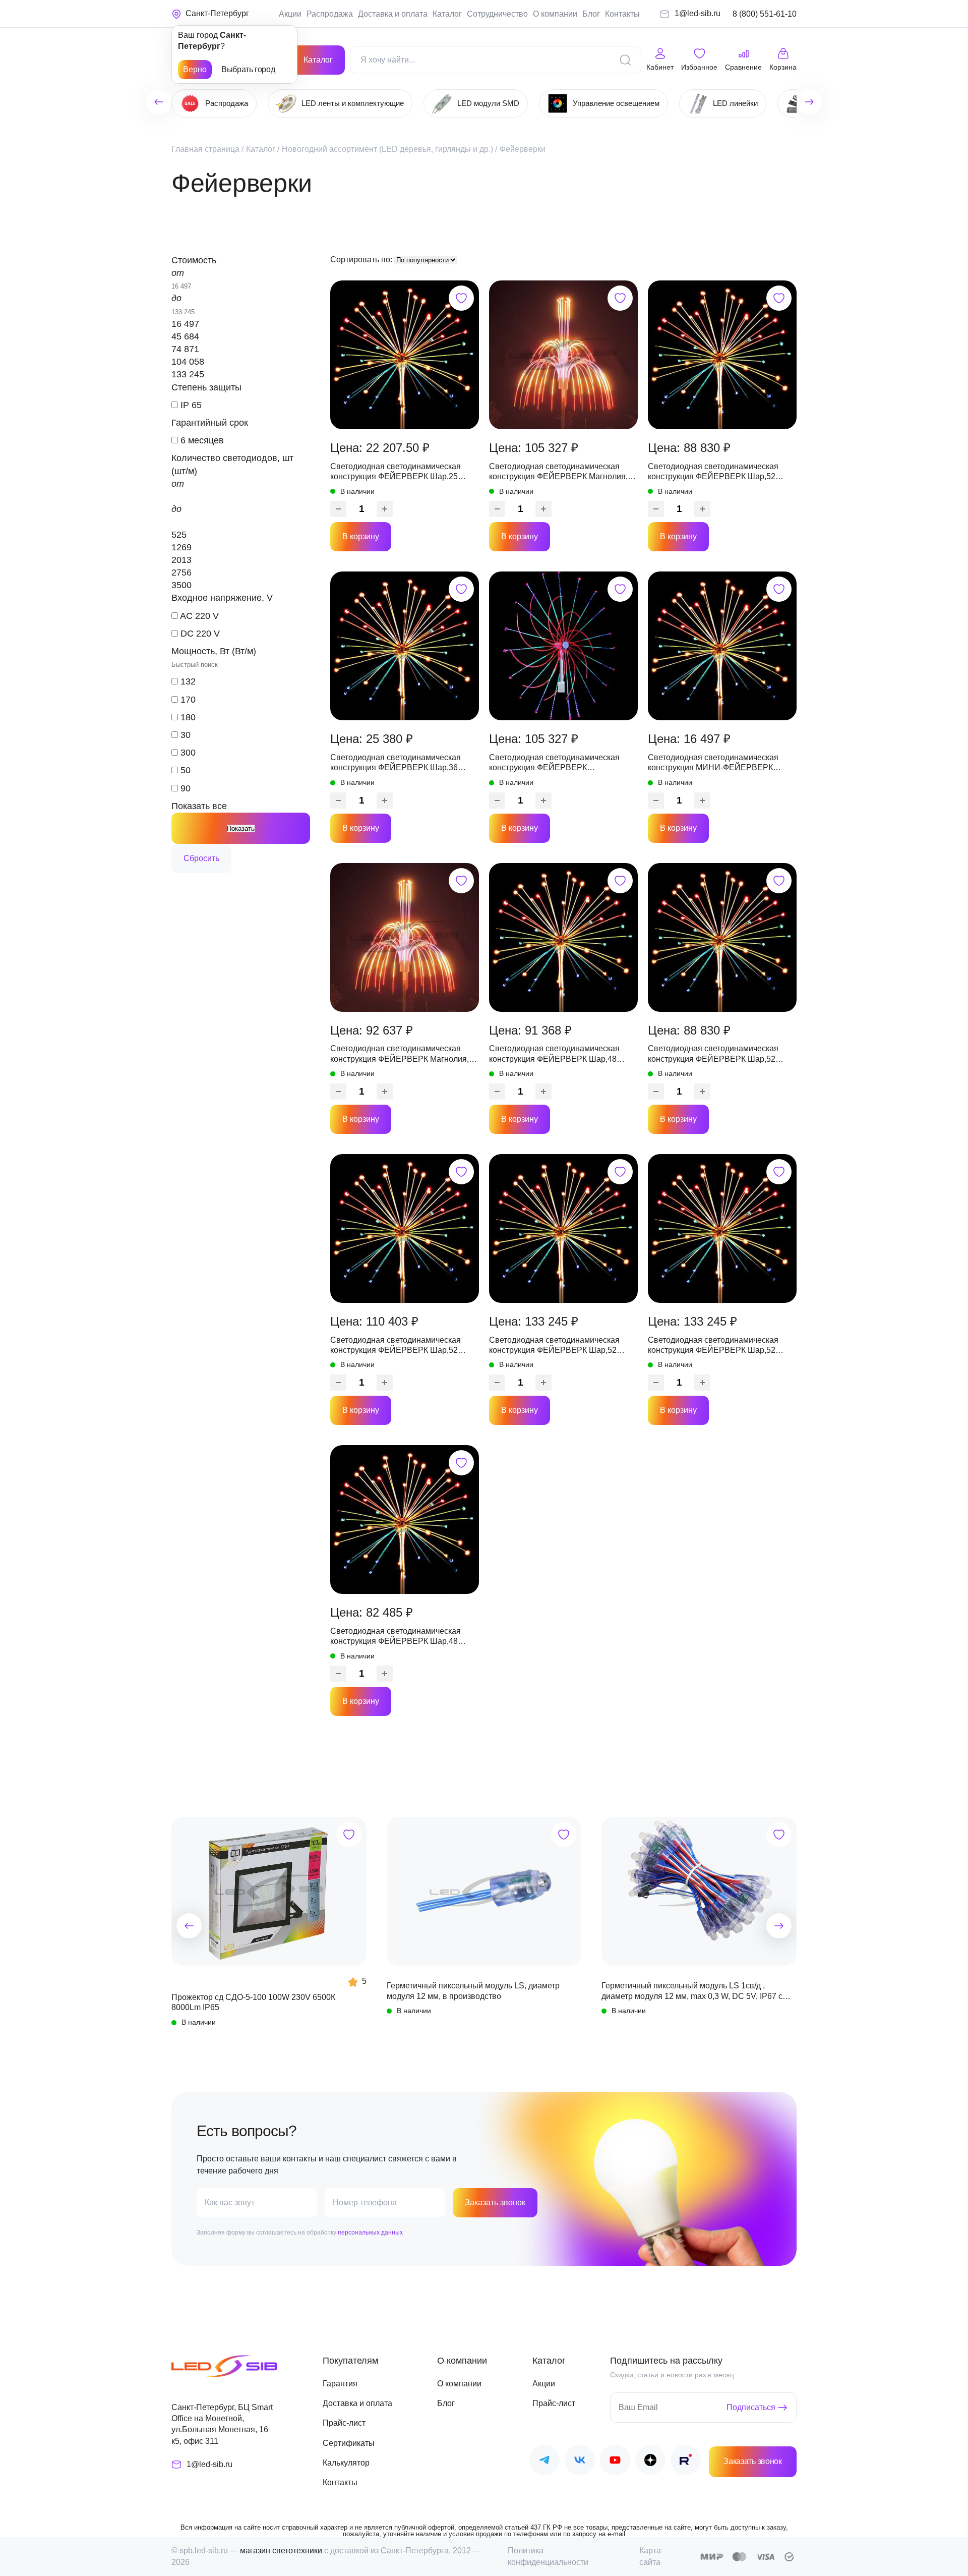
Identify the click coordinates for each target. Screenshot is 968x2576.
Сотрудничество (497, 14)
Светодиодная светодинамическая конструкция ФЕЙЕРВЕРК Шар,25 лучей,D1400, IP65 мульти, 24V (396, 472)
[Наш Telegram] (544, 2462)
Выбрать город (248, 69)
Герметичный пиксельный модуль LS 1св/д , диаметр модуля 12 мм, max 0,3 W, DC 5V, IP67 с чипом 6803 (692, 1991)
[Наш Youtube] (615, 2462)
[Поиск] (625, 60)
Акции (290, 14)
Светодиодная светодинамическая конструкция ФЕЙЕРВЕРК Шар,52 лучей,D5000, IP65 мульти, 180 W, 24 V (561, 1346)
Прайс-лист (344, 2423)
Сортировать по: (362, 260)
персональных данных (370, 2232)
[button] (189, 1926)
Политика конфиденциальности (548, 2556)
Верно (195, 69)
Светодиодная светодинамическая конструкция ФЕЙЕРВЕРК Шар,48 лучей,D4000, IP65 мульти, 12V (554, 1054)
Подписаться (751, 2407)
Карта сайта (650, 2556)
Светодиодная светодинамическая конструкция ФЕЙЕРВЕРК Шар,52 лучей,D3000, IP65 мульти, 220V (713, 472)
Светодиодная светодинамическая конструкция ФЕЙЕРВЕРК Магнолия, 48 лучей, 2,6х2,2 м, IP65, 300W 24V (400, 1054)
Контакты (622, 14)
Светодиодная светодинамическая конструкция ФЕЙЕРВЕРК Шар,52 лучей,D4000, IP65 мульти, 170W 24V (399, 1346)
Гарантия (340, 2384)
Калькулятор (346, 2463)
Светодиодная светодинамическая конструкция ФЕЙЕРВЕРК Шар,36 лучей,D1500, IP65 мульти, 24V (396, 763)
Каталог (447, 14)
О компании (555, 14)
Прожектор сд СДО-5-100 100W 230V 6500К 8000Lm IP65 (253, 2002)
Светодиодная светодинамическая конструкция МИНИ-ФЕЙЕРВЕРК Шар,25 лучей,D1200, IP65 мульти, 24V (720, 763)
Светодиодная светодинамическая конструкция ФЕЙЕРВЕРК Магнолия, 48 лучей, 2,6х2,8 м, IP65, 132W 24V (558, 472)
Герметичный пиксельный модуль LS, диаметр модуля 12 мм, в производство (473, 1991)
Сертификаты (349, 2443)
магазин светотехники (281, 2551)
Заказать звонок (495, 2202)
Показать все (199, 806)
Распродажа (330, 14)
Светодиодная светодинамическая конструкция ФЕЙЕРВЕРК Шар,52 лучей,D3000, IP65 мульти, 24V (713, 1054)
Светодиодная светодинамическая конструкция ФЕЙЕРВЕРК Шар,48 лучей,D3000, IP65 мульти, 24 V (396, 1637)
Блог (591, 14)
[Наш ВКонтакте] (580, 2462)
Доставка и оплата (393, 14)
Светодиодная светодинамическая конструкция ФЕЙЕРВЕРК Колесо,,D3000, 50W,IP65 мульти (554, 763)
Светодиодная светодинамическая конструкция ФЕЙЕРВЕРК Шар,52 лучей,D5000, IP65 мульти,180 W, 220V (720, 1346)
